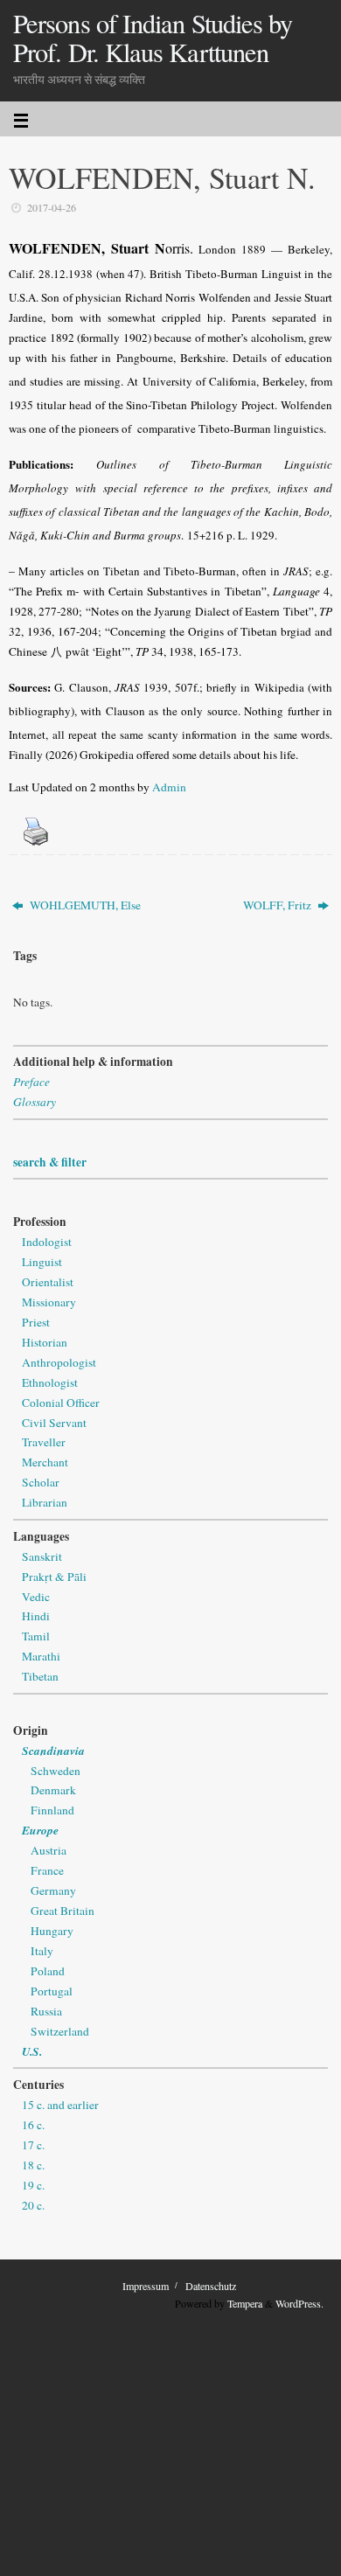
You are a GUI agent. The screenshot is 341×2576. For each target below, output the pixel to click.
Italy (42, 1951)
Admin (169, 787)
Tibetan (40, 1676)
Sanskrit (42, 1556)
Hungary (52, 1931)
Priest (36, 1322)
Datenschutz (211, 2286)
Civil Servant (54, 1423)
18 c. (33, 2165)
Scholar (41, 1482)
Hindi (36, 1616)
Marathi (41, 1656)
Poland (48, 1971)
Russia (46, 2011)
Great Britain (63, 1911)
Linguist (42, 1262)
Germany (53, 1890)
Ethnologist (50, 1382)
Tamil (36, 1636)
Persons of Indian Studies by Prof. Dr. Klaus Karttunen (153, 38)
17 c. (33, 2145)
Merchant (45, 1462)
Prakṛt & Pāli (54, 1577)
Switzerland (60, 2031)
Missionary (49, 1302)
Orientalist (48, 1282)
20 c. (33, 2205)
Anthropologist (59, 1362)
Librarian (45, 1502)
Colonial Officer (61, 1403)
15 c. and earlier (60, 2105)
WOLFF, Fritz (278, 905)
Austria (49, 1850)
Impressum (146, 2286)
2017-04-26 (52, 207)
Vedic (36, 1597)
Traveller (44, 1442)
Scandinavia (53, 1750)
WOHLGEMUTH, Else (84, 905)
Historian (45, 1342)
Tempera (245, 2303)
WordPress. (299, 2303)
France (47, 1870)
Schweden (56, 1771)
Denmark (53, 1790)
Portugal (52, 1991)
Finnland (52, 1810)
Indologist (47, 1242)
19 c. (33, 2185)
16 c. (33, 2125)
